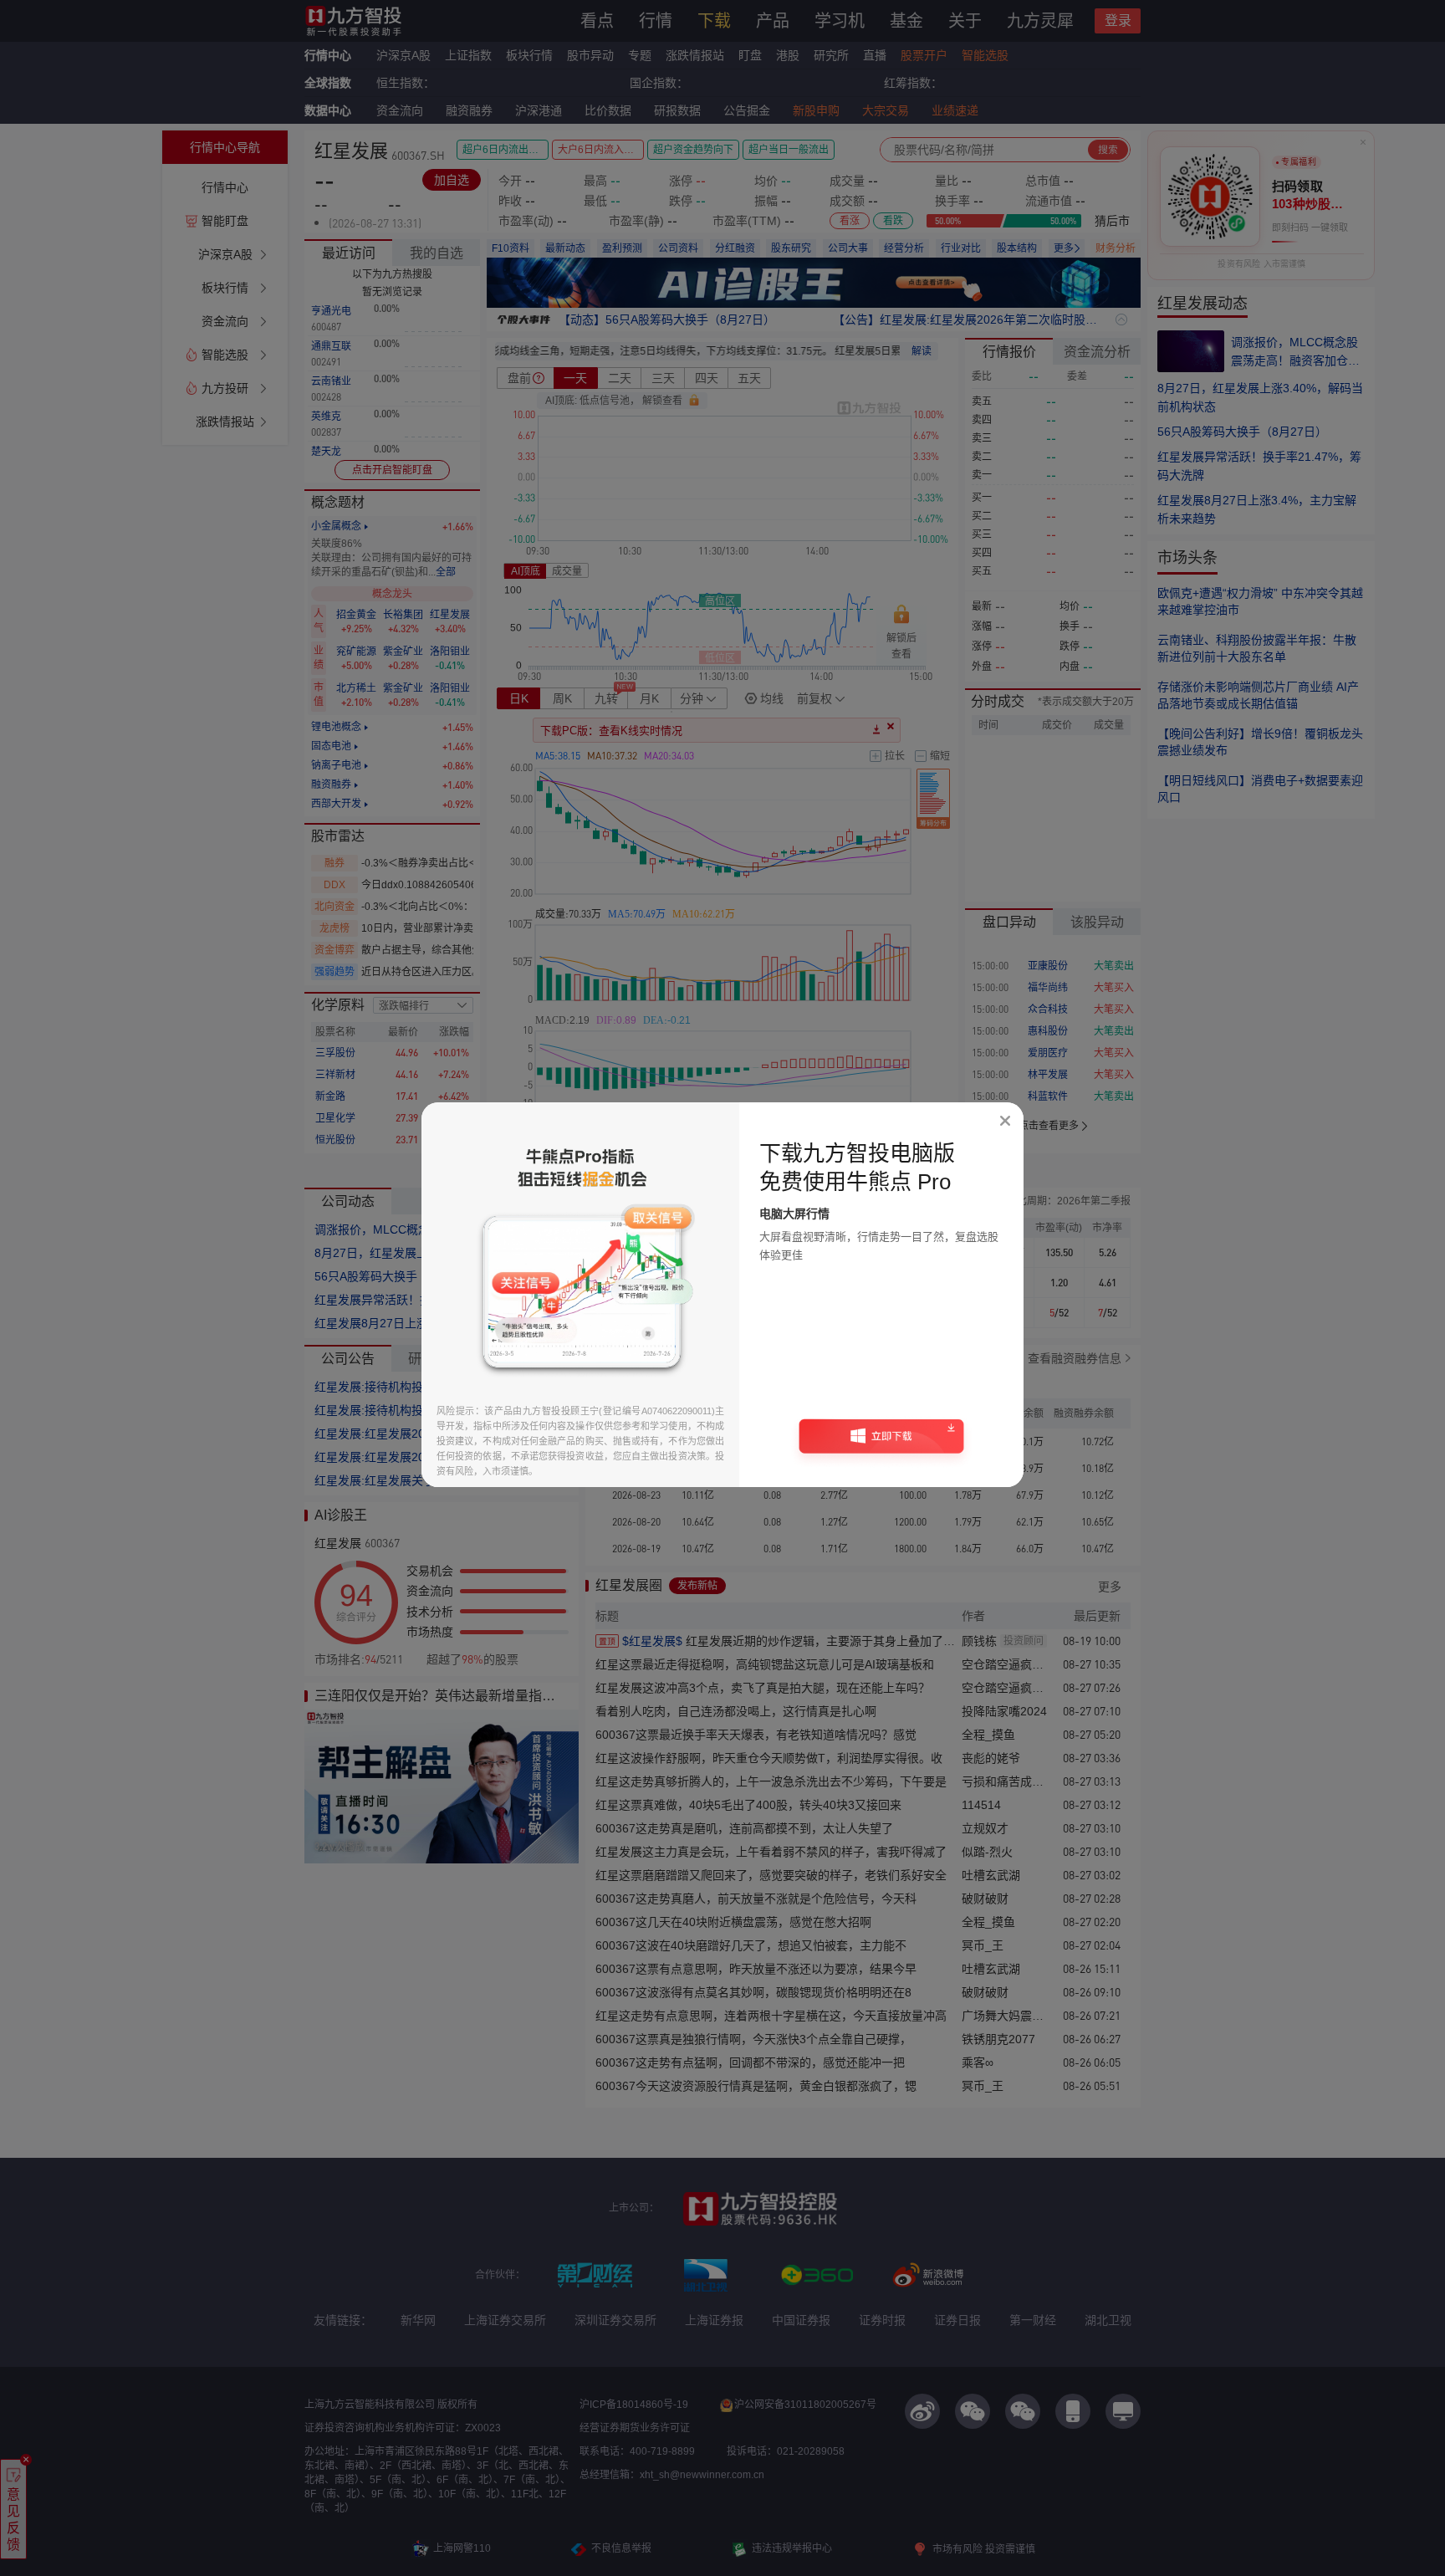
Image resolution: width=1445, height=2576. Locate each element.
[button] (881, 1442)
